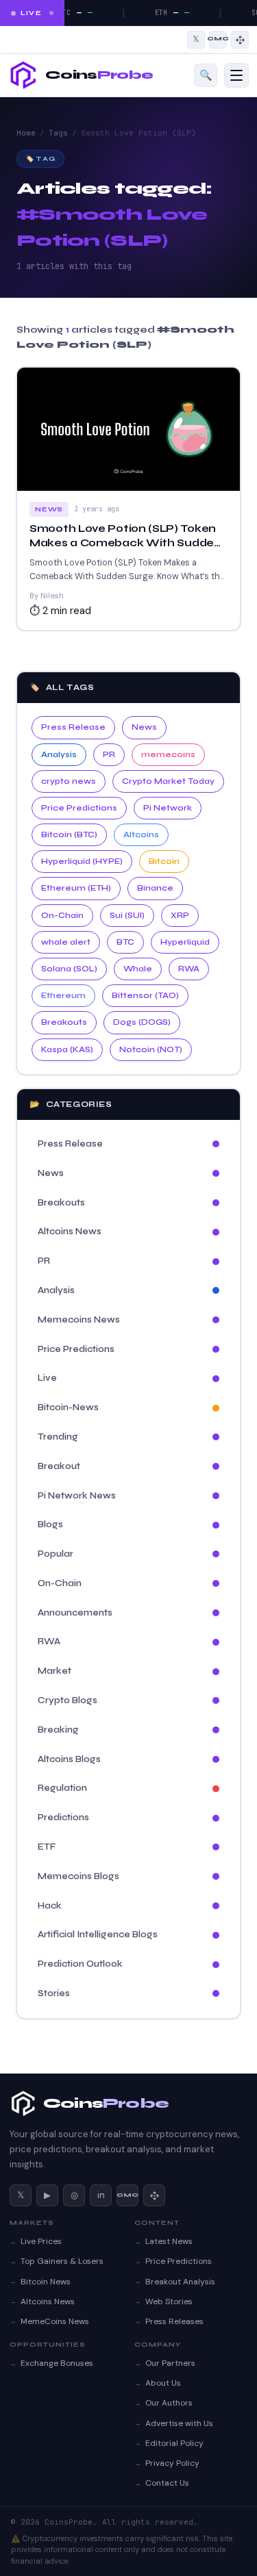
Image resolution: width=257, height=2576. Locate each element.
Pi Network (168, 808)
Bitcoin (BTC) (69, 834)
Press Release (73, 727)
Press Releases (174, 2321)
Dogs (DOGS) (142, 1022)
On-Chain (62, 915)
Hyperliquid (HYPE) (82, 861)
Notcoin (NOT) (151, 1049)
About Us (163, 2383)
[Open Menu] (236, 75)
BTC (125, 942)
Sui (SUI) (127, 915)
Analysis (59, 754)
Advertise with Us (179, 2423)
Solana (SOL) (69, 969)
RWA (189, 969)
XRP (180, 915)
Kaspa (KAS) (67, 1049)
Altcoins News (48, 2301)
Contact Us (167, 2483)
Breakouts (64, 1022)
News (144, 727)
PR (109, 754)
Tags (58, 133)
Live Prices (41, 2241)
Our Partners (170, 2363)
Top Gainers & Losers (62, 2261)
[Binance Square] (240, 40)
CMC (127, 2195)
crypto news (69, 781)
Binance (155, 888)
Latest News (169, 2241)
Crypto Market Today (168, 781)
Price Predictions (79, 808)
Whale (138, 969)
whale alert (66, 942)
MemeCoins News (55, 2321)
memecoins (168, 754)
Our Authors (169, 2403)
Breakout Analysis (180, 2282)
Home (26, 133)
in (101, 2195)
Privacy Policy (172, 2463)
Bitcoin (164, 861)
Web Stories (169, 2301)
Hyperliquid (185, 942)
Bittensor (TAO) (145, 995)
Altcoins (141, 834)
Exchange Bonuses (57, 2363)
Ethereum (63, 995)
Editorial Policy (174, 2443)
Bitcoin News (46, 2282)
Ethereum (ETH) (76, 888)
